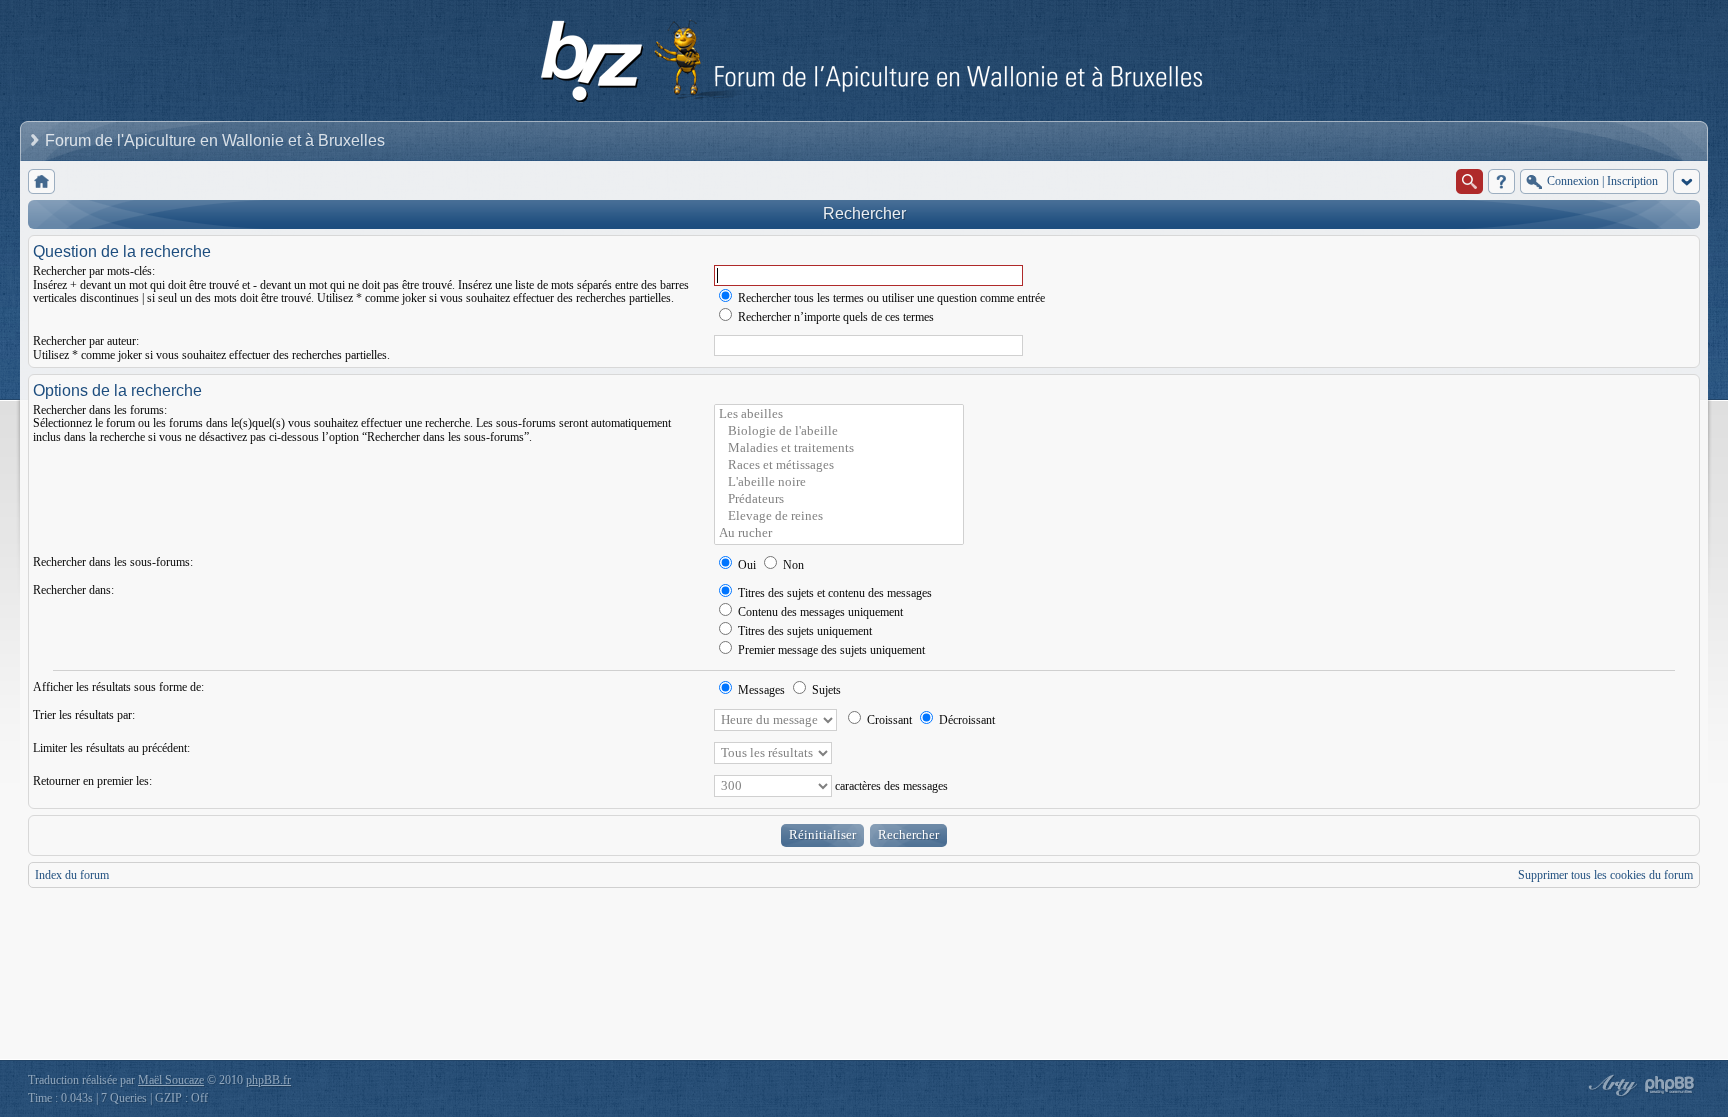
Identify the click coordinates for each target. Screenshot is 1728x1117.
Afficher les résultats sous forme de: (118, 687)
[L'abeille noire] (839, 482)
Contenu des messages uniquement (819, 612)
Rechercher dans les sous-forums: (113, 562)
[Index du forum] (41, 181)
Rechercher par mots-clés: (94, 271)
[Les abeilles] (839, 414)
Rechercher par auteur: (86, 341)
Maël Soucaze (171, 1080)
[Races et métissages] (839, 465)
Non (792, 565)
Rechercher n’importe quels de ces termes (834, 317)
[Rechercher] (1469, 181)
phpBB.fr (268, 1080)
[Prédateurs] (839, 499)
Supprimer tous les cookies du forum (1605, 875)
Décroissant (965, 720)
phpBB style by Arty (1610, 1085)
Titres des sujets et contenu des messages (833, 593)
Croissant (888, 720)
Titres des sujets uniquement (803, 631)
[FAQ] (1501, 181)
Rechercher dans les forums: (100, 410)
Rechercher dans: (73, 590)
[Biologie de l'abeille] (839, 431)
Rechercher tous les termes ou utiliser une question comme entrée (890, 298)
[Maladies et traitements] (839, 448)
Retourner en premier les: (92, 781)
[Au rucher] (839, 533)
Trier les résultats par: (84, 715)
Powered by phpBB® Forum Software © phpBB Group (1670, 1085)
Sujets (825, 690)
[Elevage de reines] (839, 516)
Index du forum (72, 875)
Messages (760, 690)
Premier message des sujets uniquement (830, 650)
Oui (745, 565)
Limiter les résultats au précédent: (111, 748)
